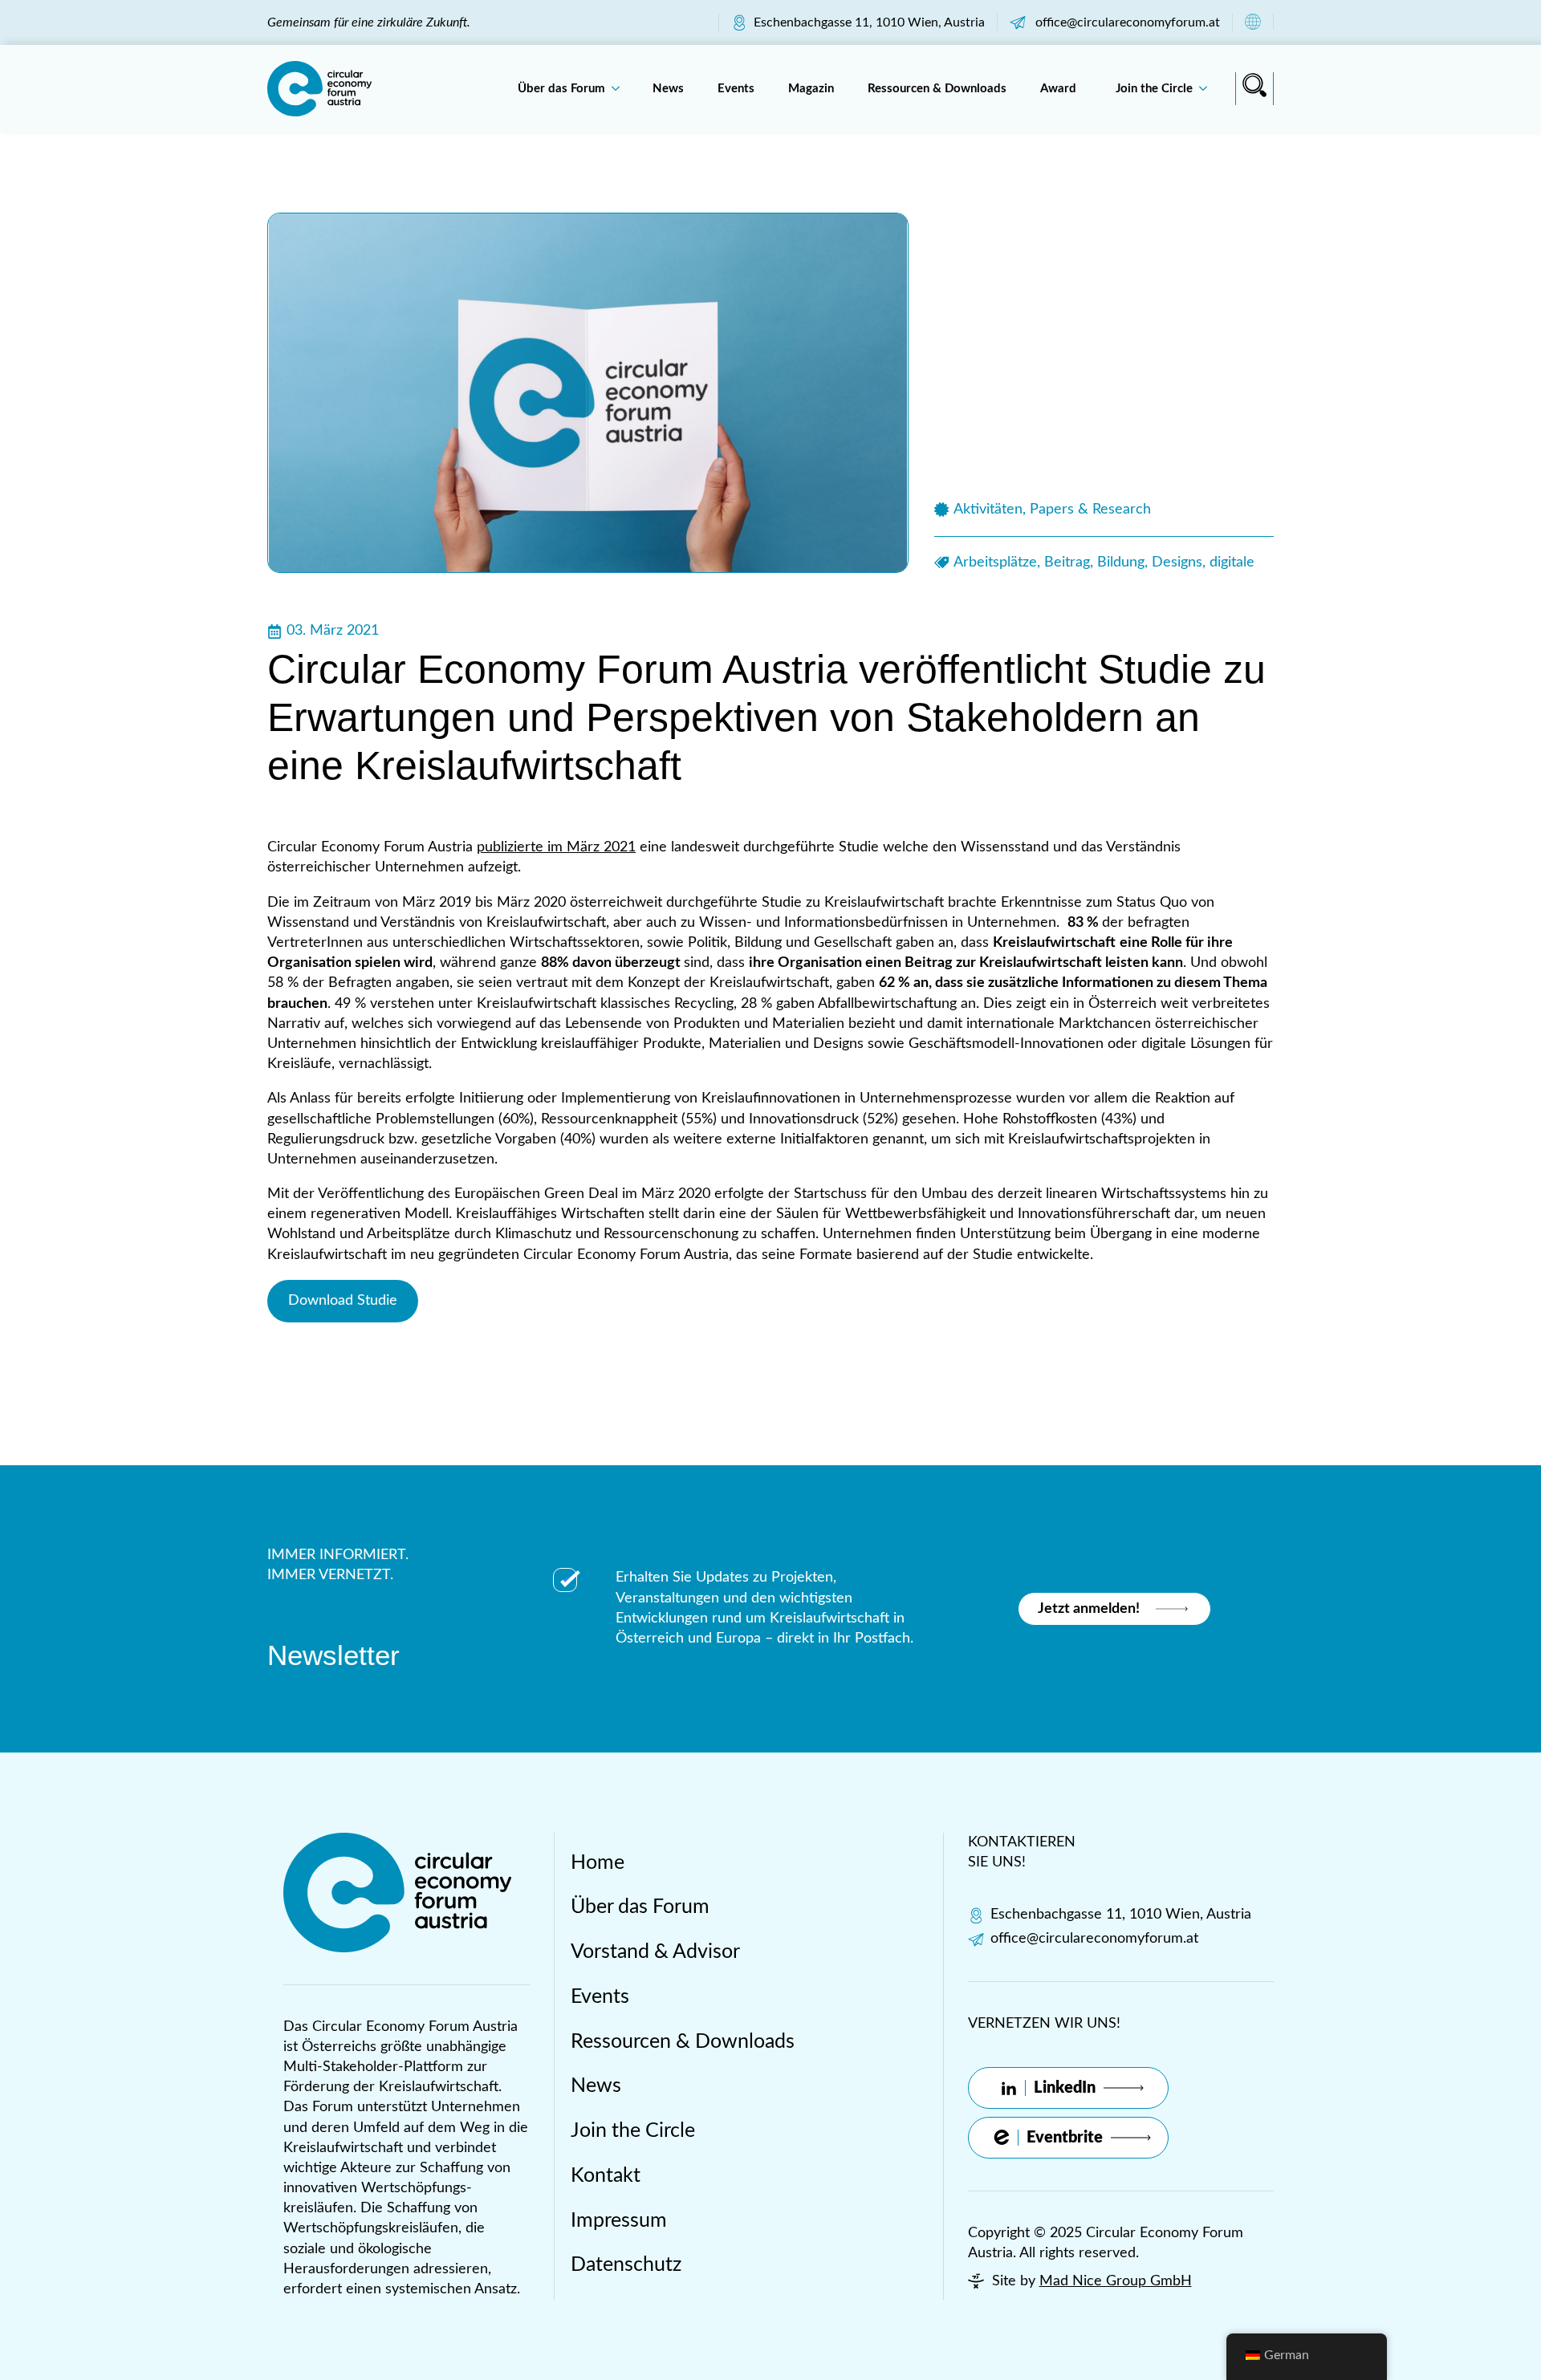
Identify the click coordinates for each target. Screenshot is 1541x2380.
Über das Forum (561, 89)
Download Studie (343, 1301)
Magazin (811, 89)
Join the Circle (1154, 89)
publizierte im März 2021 (556, 847)
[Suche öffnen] (1254, 85)
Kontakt (606, 2176)
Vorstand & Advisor (655, 1952)
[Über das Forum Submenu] (620, 89)
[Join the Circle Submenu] (1208, 89)
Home (598, 1863)
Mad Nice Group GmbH (1116, 2281)
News (668, 89)
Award (1061, 89)
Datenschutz (626, 2265)
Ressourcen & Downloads (937, 89)
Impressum (619, 2221)
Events (736, 89)
